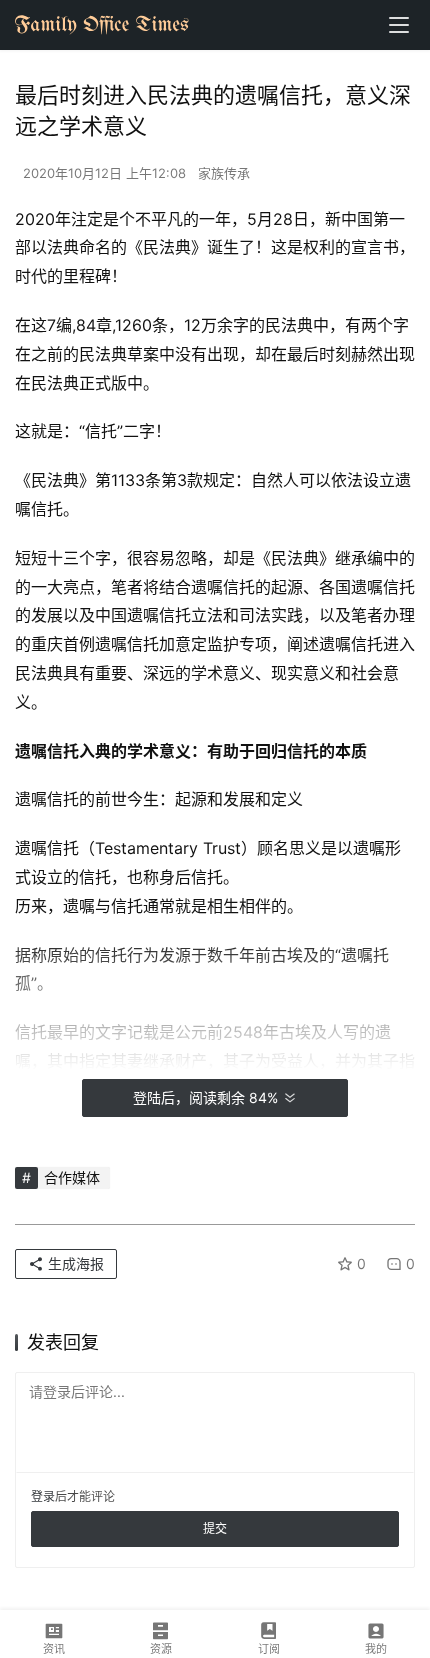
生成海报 (74, 1263)
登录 (43, 1496)
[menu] (399, 25)
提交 (215, 1528)
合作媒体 (72, 1177)
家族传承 (224, 173)
